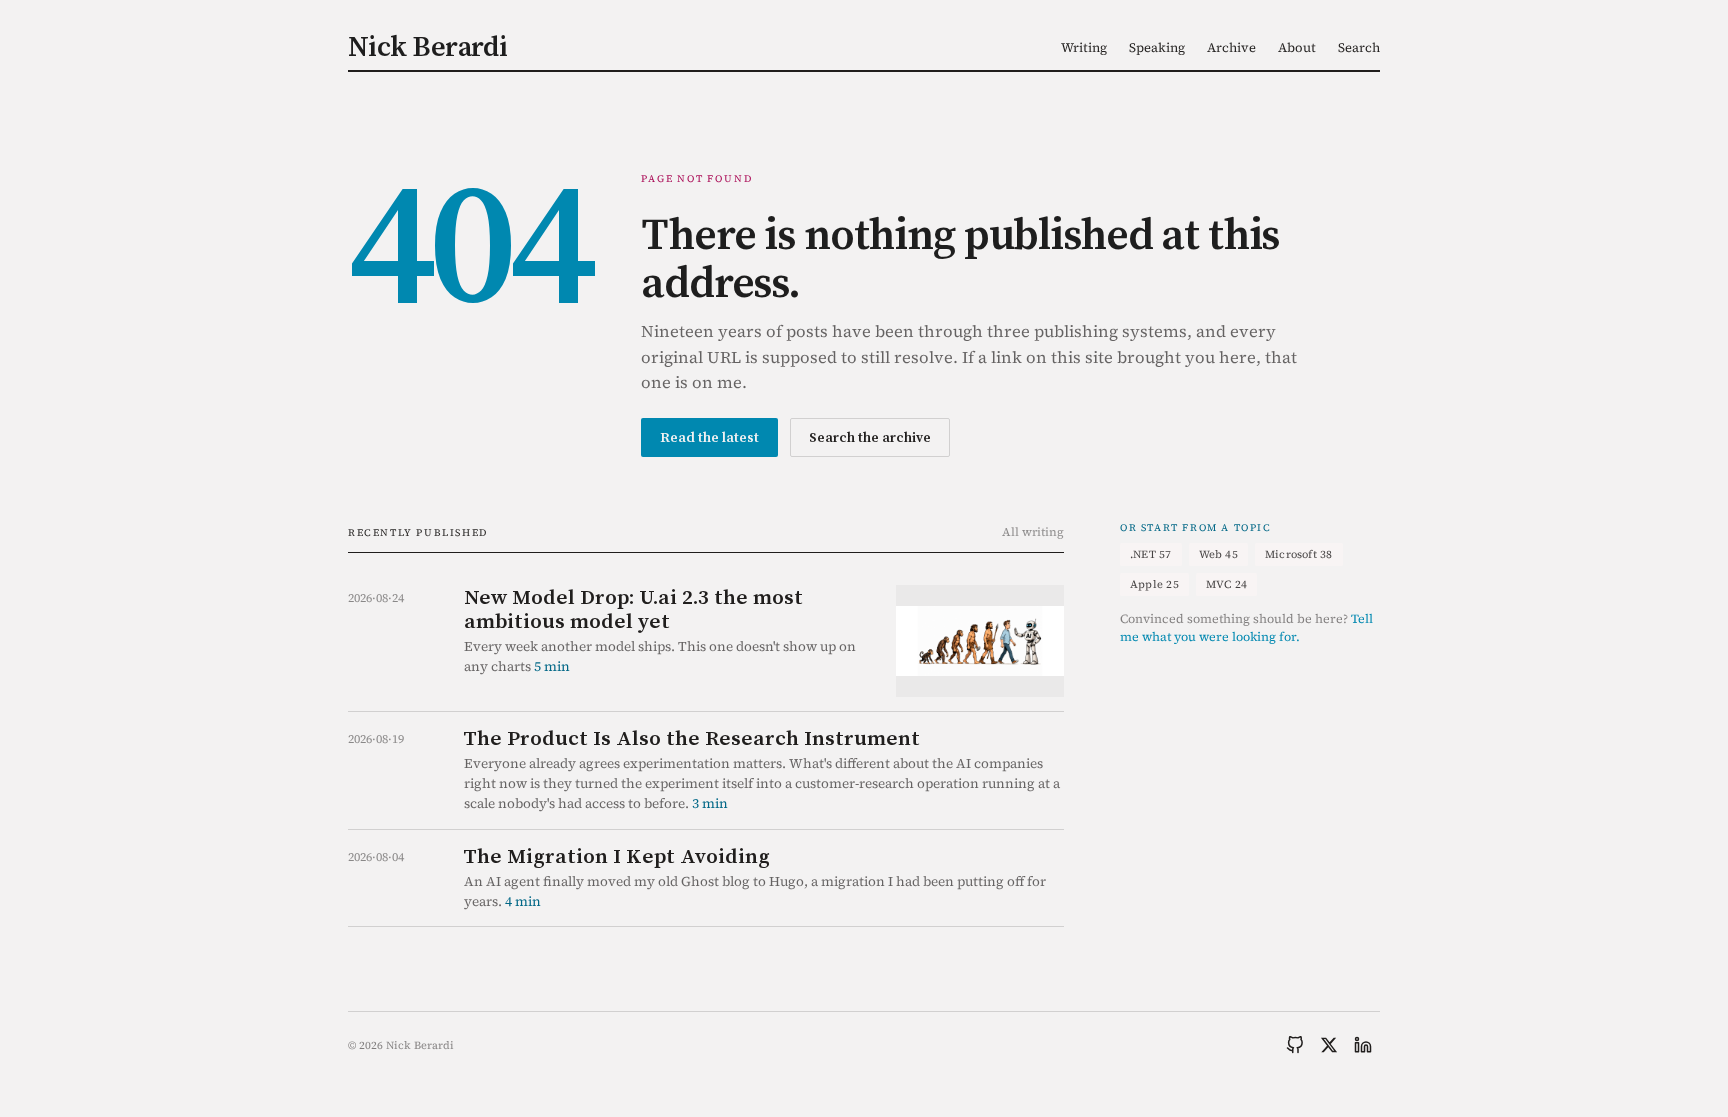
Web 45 (1218, 554)
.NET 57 (1151, 554)
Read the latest (709, 437)
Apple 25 (1154, 584)
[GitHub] (1295, 1045)
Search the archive (870, 437)
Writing (1084, 47)
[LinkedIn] (1363, 1045)
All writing (1033, 532)
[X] (1329, 1045)
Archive (1231, 47)
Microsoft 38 (1299, 554)
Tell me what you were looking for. (1246, 628)
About (1297, 47)
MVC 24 (1226, 584)
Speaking (1157, 47)
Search (1359, 47)
